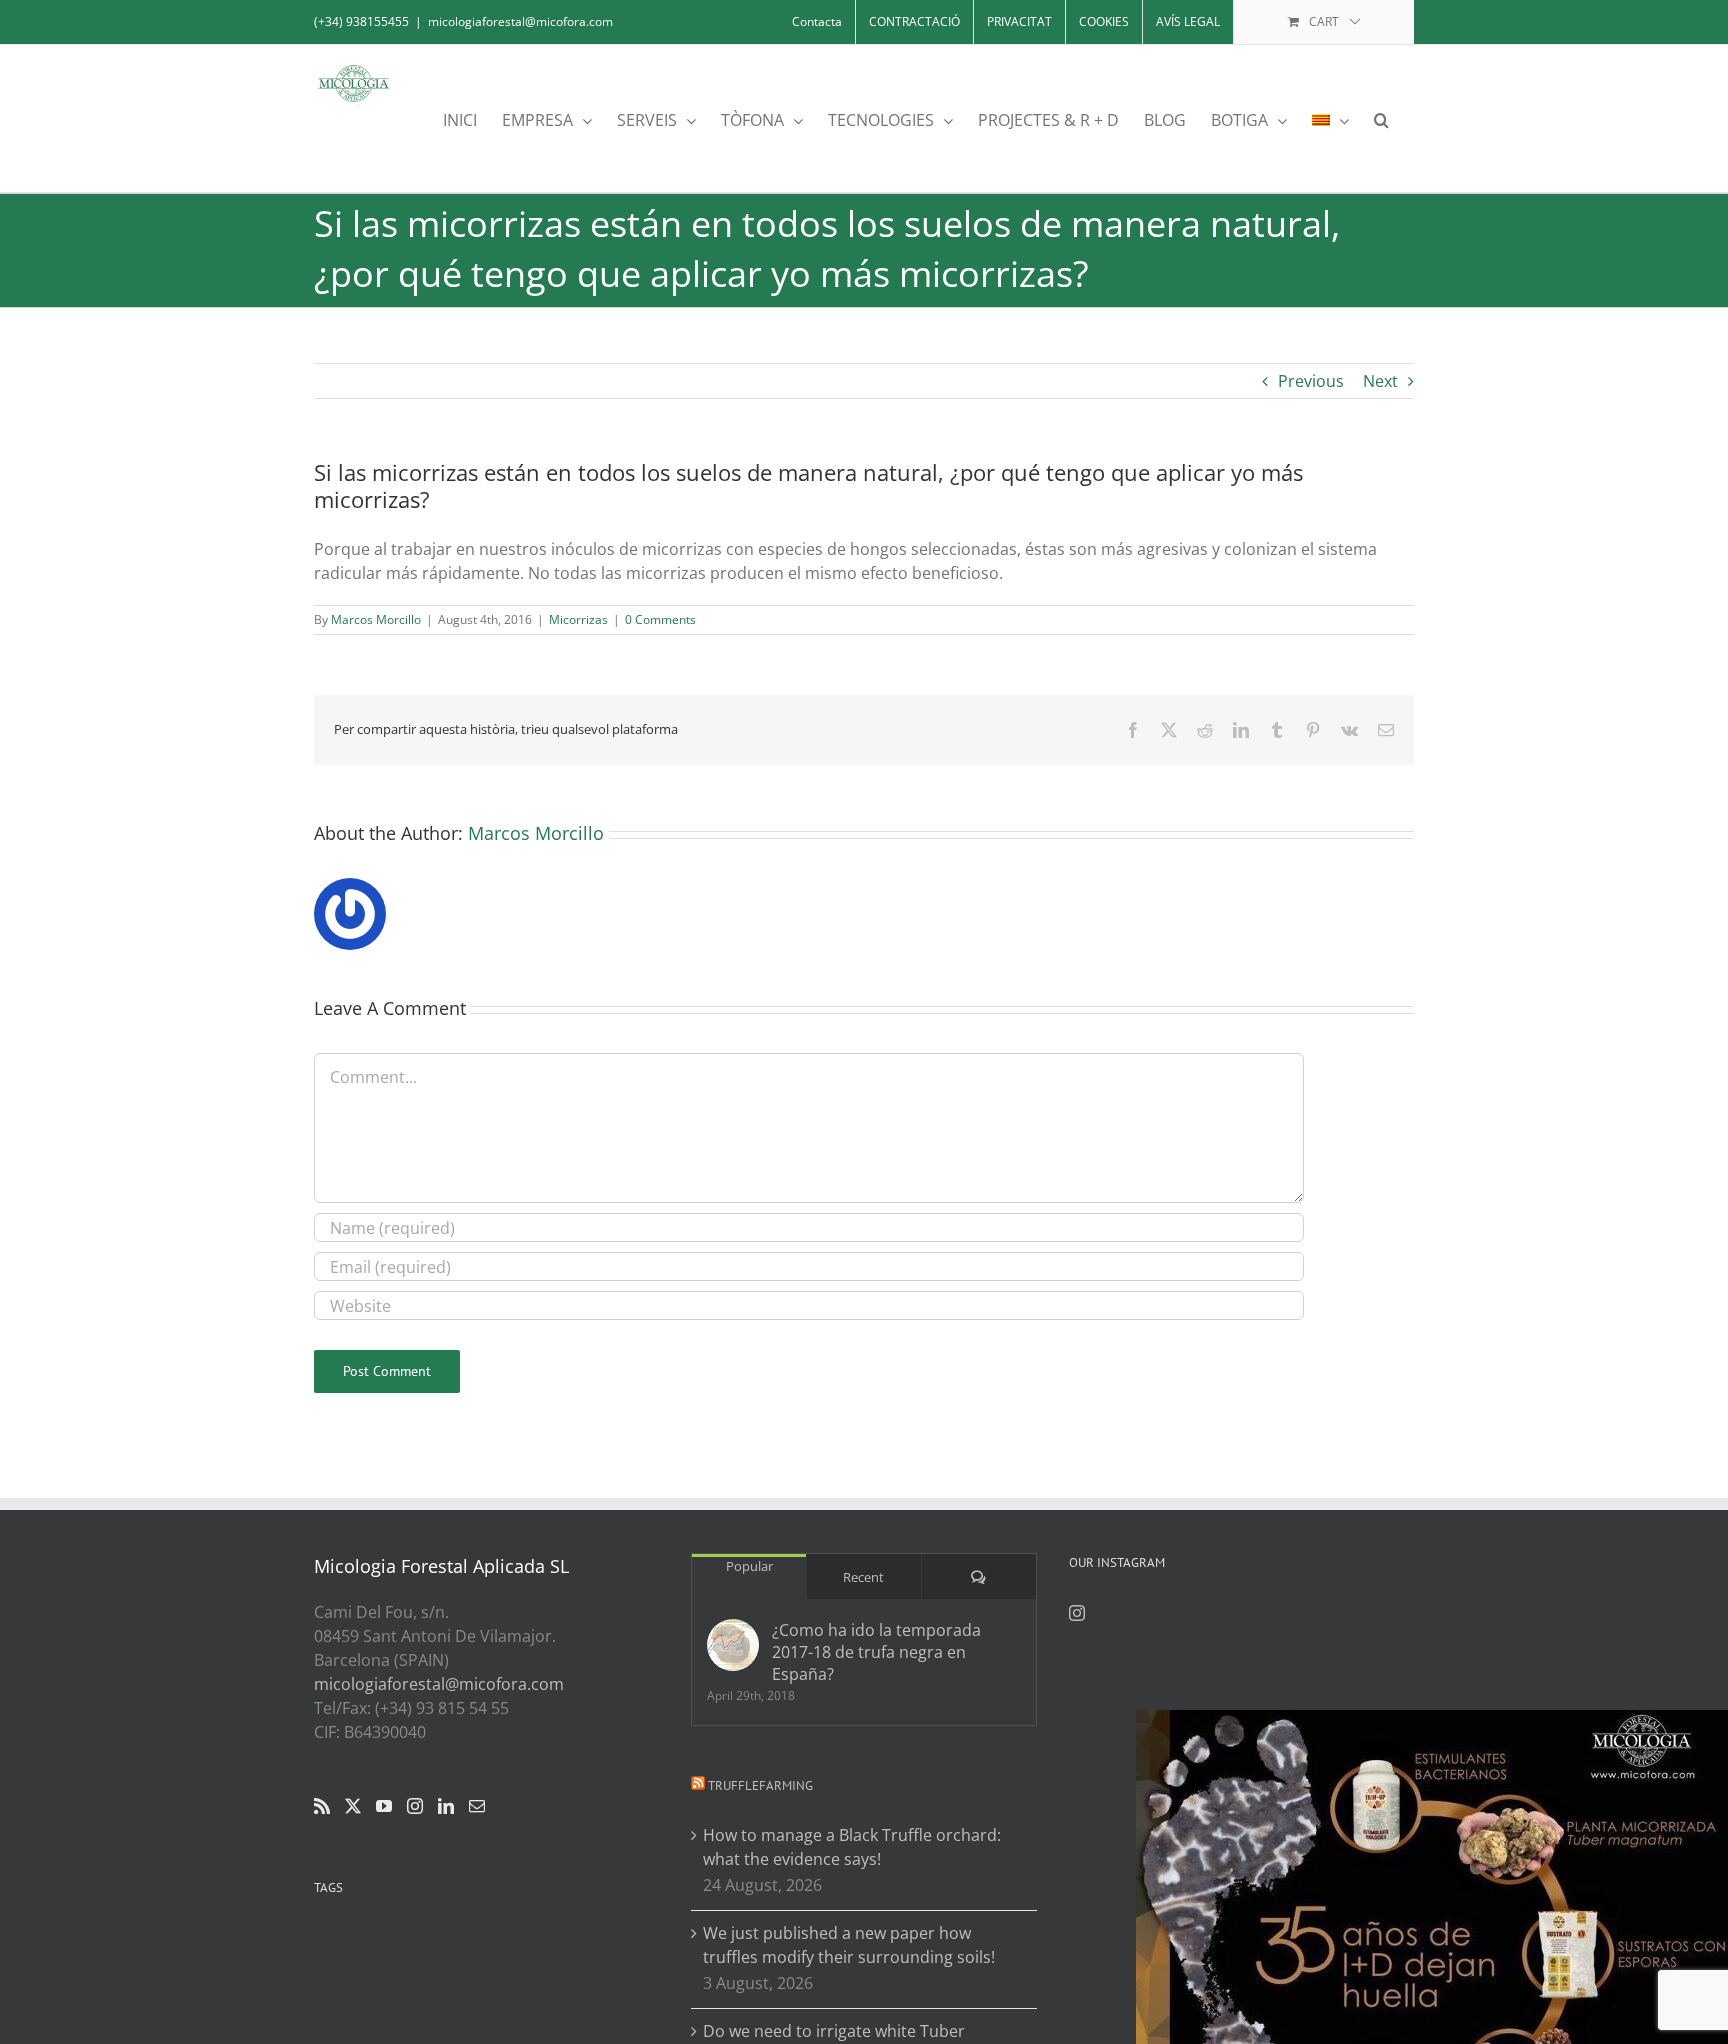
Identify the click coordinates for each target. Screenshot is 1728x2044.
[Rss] (322, 1806)
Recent (863, 1577)
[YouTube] (384, 1806)
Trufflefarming (760, 1785)
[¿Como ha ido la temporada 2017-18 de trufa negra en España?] (733, 1645)
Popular (749, 1566)
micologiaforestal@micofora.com (520, 21)
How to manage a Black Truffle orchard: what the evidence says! (852, 1847)
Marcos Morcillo (376, 619)
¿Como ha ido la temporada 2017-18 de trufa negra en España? (876, 1652)
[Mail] (477, 1806)
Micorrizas (578, 619)
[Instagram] (415, 1806)
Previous (1311, 381)
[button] (1381, 118)
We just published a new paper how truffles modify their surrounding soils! (849, 1945)
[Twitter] (353, 1806)
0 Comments (660, 619)
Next (1380, 381)
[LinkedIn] (446, 1806)
